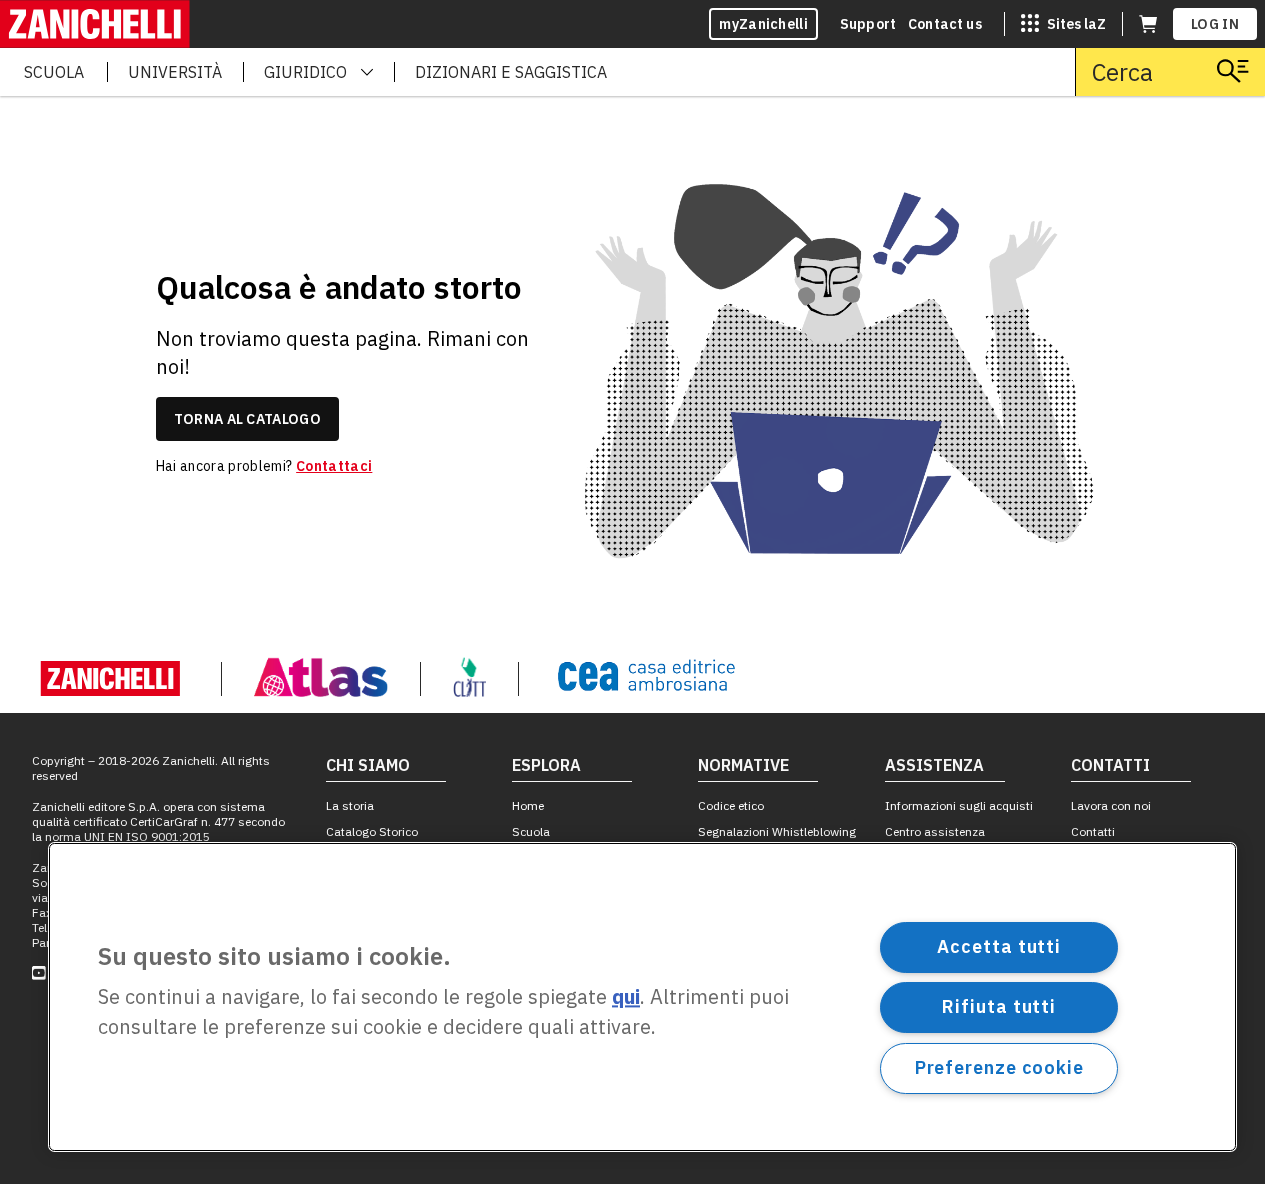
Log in (1215, 24)
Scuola (531, 831)
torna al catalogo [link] (247, 419)
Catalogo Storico (372, 831)
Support (868, 24)
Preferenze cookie (999, 1067)
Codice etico (731, 805)
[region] (642, 997)
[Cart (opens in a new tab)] (1148, 24)
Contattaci (334, 466)
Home (528, 805)
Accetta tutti (999, 946)
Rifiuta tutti (999, 1006)
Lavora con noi (1111, 805)
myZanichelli (763, 24)
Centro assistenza (935, 831)
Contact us (945, 24)
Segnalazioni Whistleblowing (777, 831)
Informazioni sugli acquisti (959, 805)
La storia (350, 805)
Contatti (1093, 831)
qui (626, 997)
